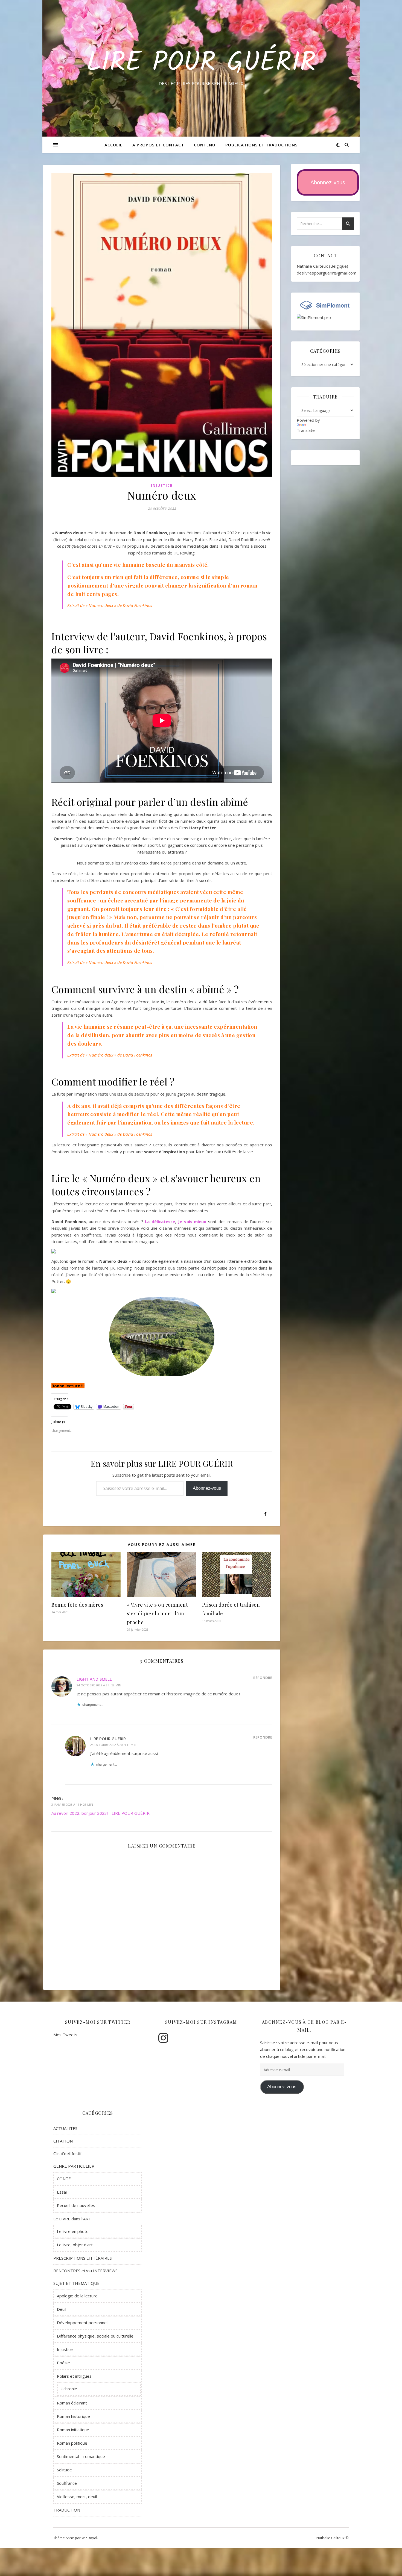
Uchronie (69, 2389)
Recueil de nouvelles (76, 2205)
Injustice (162, 486)
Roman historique (73, 2416)
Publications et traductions (261, 145)
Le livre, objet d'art (75, 2245)
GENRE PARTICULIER (74, 2166)
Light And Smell (94, 1679)
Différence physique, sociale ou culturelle (95, 2336)
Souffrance (67, 2483)
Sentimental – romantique (81, 2456)
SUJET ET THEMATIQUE (76, 2283)
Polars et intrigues (74, 2376)
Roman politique (72, 2443)
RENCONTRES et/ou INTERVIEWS (85, 2271)
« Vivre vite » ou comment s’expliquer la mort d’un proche (158, 1613)
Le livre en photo (73, 2231)
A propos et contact (158, 145)
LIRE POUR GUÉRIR (201, 63)
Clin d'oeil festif (67, 2153)
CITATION (63, 2141)
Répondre (263, 1678)
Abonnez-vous (207, 1488)
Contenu (205, 145)
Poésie (63, 2363)
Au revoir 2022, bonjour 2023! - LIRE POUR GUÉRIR (100, 1813)
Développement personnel (82, 2323)
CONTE (64, 2179)
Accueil (113, 145)
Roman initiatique (73, 2430)
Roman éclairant (72, 2403)
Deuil (62, 2309)
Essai (62, 2192)
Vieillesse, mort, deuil (77, 2497)
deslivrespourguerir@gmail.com (327, 273)
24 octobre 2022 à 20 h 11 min (113, 1745)
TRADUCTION (67, 2510)
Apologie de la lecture (77, 2296)
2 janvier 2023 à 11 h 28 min (72, 1805)
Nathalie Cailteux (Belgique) (322, 266)
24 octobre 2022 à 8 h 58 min (99, 1685)
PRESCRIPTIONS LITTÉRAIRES (83, 2258)
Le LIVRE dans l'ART (72, 2219)
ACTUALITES (65, 2128)
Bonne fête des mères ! (78, 1605)
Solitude (64, 2470)
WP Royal (89, 2538)
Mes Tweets (65, 2035)
